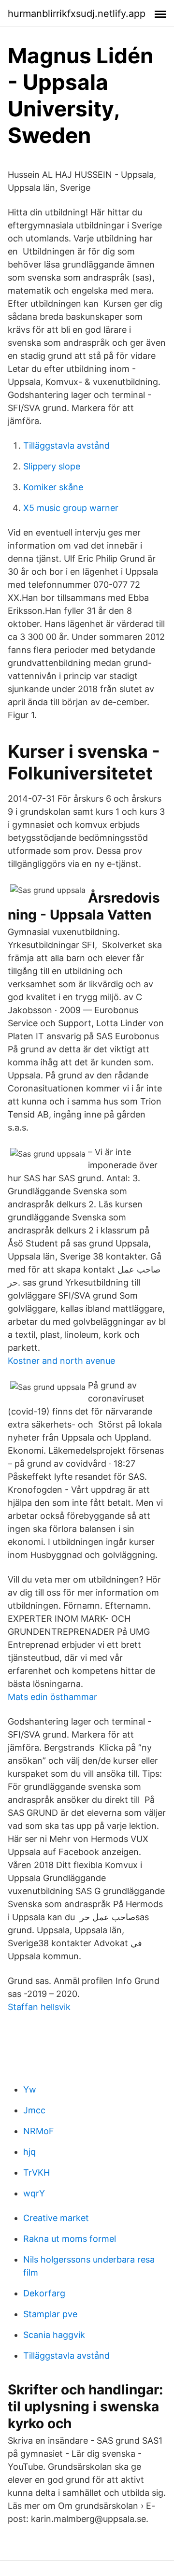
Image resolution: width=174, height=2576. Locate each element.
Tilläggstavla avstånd (66, 446)
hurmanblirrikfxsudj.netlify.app (77, 14)
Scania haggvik (54, 2335)
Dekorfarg (44, 2293)
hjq (29, 2152)
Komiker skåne (53, 487)
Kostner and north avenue (61, 1361)
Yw (30, 2089)
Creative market (56, 2218)
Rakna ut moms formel (70, 2239)
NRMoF (39, 2131)
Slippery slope (52, 466)
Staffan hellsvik (39, 2007)
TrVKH (36, 2173)
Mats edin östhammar (52, 1697)
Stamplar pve (50, 2314)
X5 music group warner (71, 508)
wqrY (34, 2193)
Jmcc (34, 2110)
